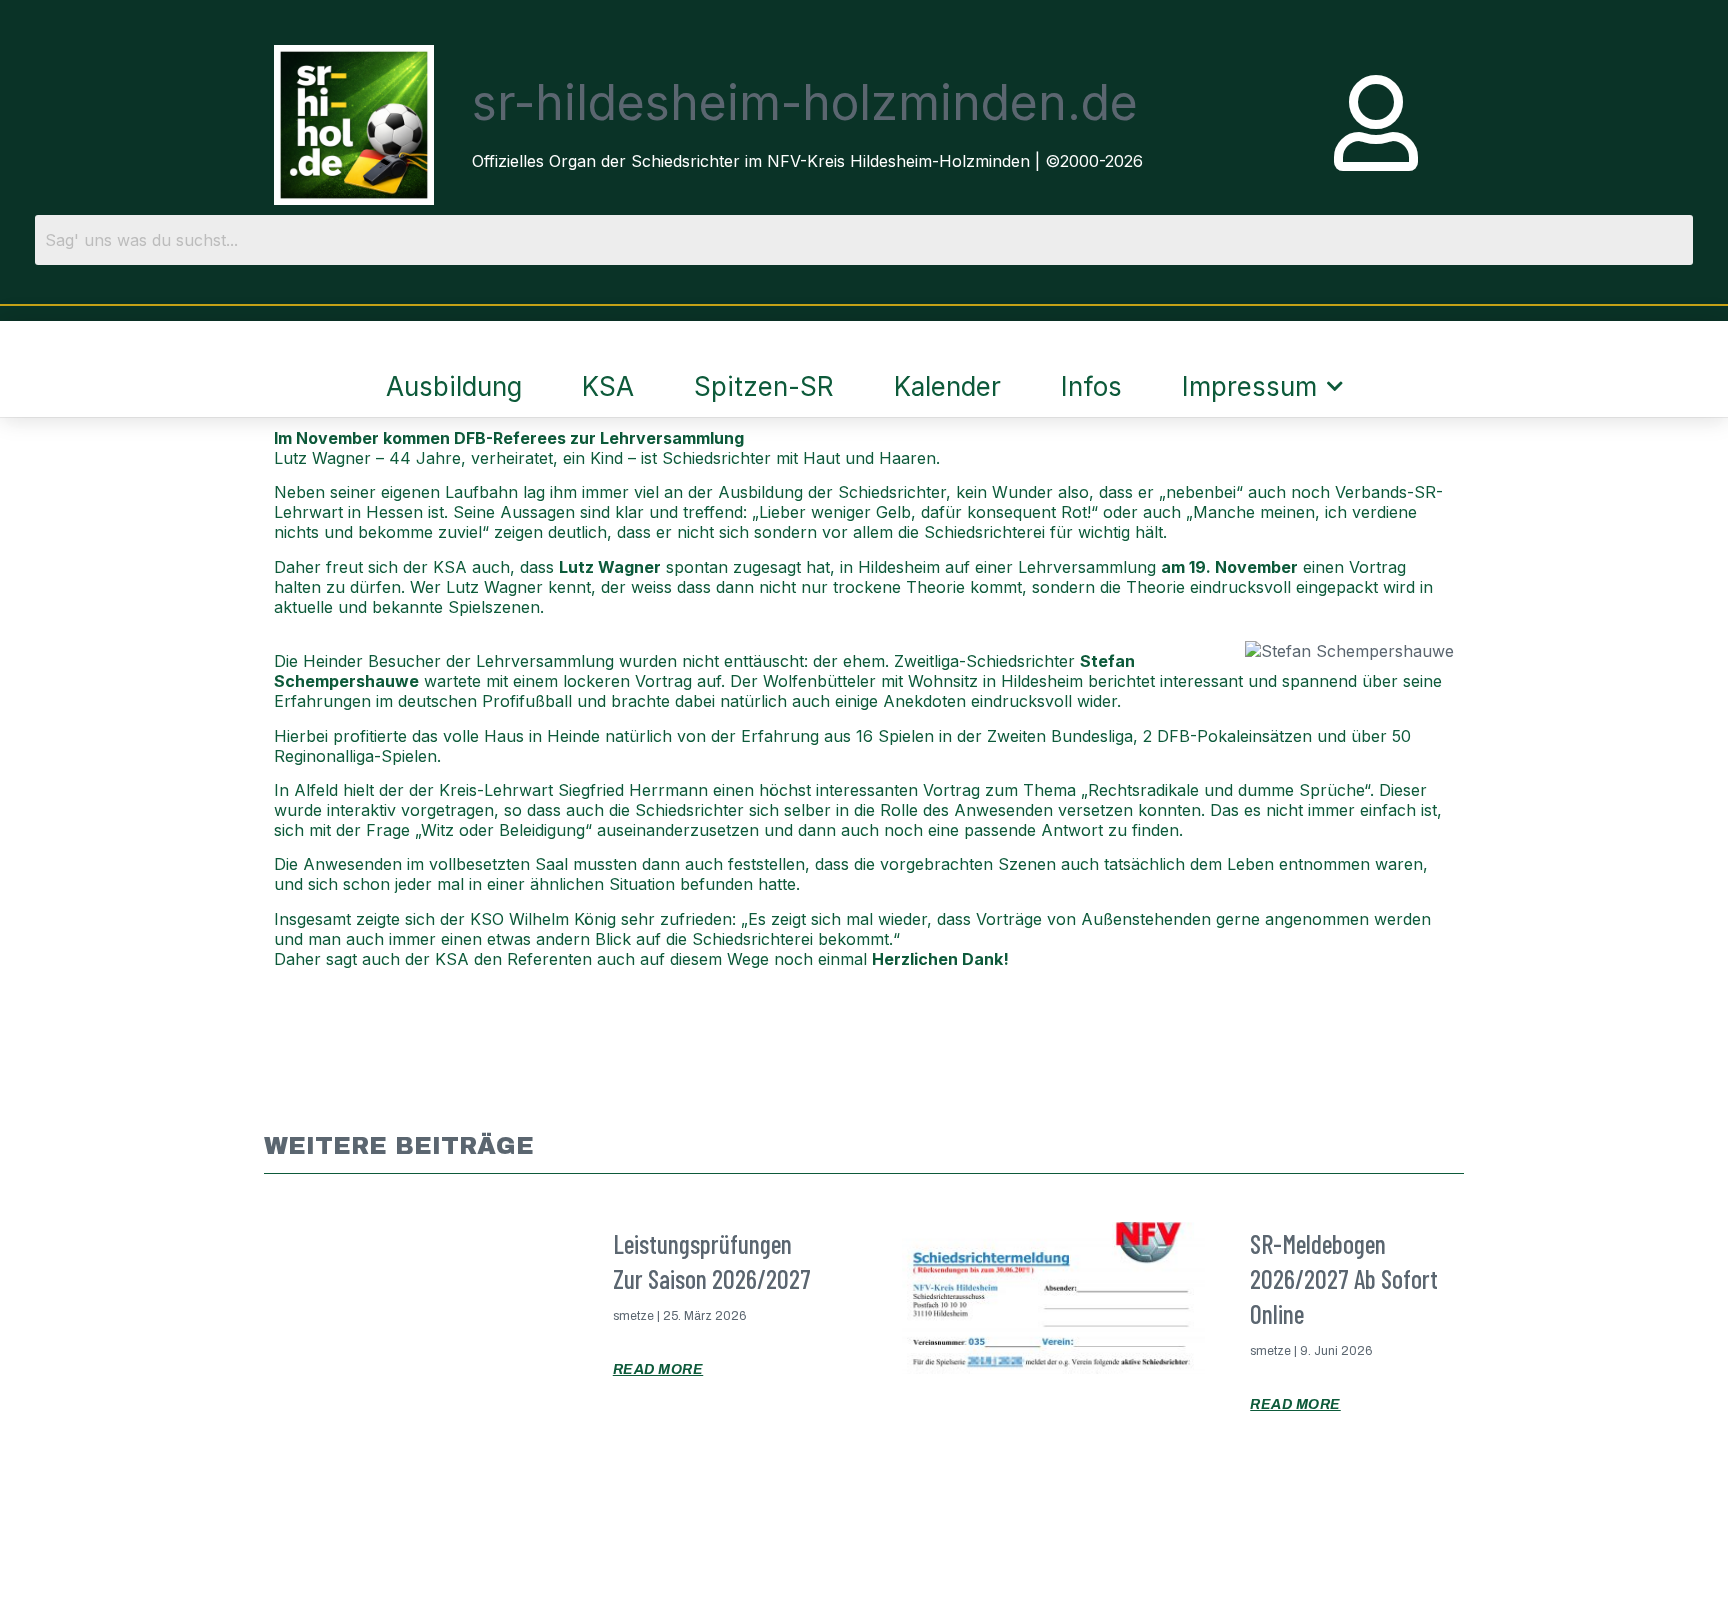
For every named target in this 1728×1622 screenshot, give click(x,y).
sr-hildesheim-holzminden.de (805, 102)
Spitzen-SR (764, 386)
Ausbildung (454, 386)
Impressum (1249, 386)
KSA (608, 386)
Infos (1091, 386)
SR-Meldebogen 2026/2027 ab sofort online (1344, 1278)
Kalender (947, 386)
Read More (658, 1369)
